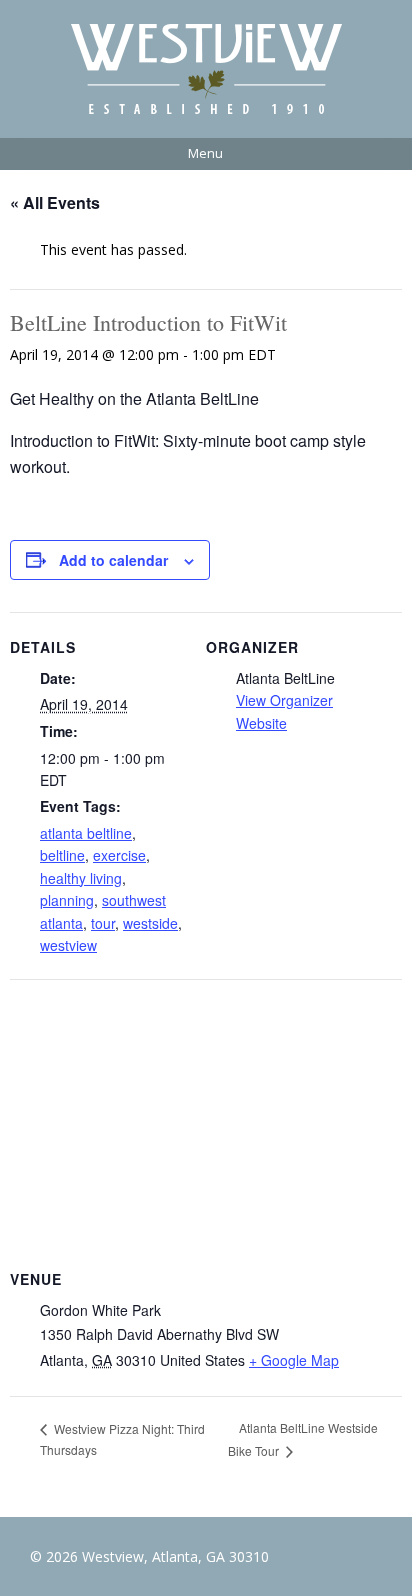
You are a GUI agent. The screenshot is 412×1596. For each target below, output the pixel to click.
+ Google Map (294, 1360)
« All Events (55, 202)
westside (150, 923)
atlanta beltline (86, 833)
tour (103, 923)
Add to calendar (113, 560)
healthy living (81, 878)
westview (68, 945)
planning (67, 900)
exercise (119, 855)
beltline (62, 855)
